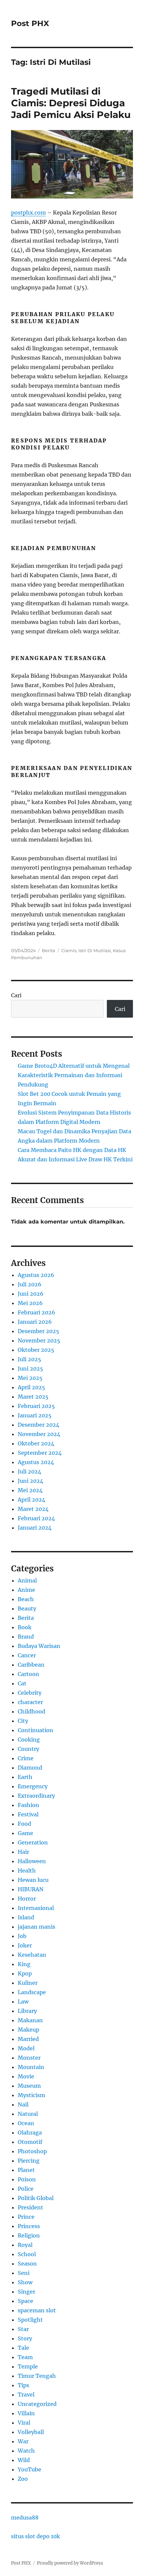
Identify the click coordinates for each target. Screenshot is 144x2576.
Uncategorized (37, 2404)
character (30, 1702)
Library (27, 2011)
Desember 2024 (39, 1425)
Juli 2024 (29, 1471)
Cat (22, 1683)
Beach (26, 1599)
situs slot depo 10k (35, 2536)
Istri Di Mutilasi (95, 950)
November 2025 (39, 1340)
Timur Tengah (37, 2376)
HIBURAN (31, 1889)
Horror (27, 1899)
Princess (29, 2226)
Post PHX (30, 23)
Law (23, 2002)
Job (22, 1936)
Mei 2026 (30, 1303)
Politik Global (36, 2198)
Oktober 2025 (36, 1350)
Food (24, 1824)
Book (25, 1627)
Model (26, 2048)
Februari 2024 (36, 1518)
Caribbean (31, 1665)
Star (23, 2329)
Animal (27, 1580)
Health (27, 1871)
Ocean (26, 2123)
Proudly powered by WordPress (70, 2563)
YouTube (29, 2469)
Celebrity (30, 1693)
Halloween (32, 1861)
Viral (24, 2423)
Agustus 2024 (36, 1462)
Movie (26, 2076)
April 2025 (31, 1387)
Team (25, 2357)
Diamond (30, 1768)
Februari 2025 (36, 1406)
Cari (16, 995)
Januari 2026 (35, 1322)
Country (28, 1749)
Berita (49, 950)
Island (26, 1917)
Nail (23, 2104)
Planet (26, 2170)
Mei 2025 (30, 1378)
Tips (23, 2385)
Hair (23, 1852)
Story (25, 2338)
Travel (26, 2395)
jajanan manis (37, 1927)
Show (25, 2282)
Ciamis (69, 950)
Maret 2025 (33, 1397)
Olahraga (30, 2133)
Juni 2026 (31, 1294)
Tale (23, 2348)
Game (25, 1833)
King (24, 1964)
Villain (26, 2413)
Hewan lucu (33, 1880)
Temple (28, 2366)
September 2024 (40, 1453)
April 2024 (31, 1500)
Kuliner (28, 1983)
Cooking (29, 1740)
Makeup (28, 2030)
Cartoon (28, 1674)
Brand (26, 1637)
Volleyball (31, 2432)
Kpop (25, 1973)
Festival (28, 1814)
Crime (26, 1758)
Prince (26, 2217)
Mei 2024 (30, 1490)
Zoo (23, 2479)
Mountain (31, 2067)
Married (28, 2039)
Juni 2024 (30, 1481)
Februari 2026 (37, 1312)
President (30, 2207)
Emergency (33, 1786)
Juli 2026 (30, 1284)
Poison (27, 2179)
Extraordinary (36, 1796)
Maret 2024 (33, 1509)
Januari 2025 (35, 1415)
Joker (25, 1945)
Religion (29, 2235)
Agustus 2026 (36, 1275)
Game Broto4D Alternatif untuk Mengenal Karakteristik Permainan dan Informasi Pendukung (74, 1075)
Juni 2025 (30, 1369)
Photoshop (32, 2151)
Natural (28, 2114)
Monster (29, 2058)
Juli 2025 (29, 1359)
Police (26, 2189)
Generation (33, 1842)
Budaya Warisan (39, 1646)
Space (25, 2301)
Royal (25, 2245)
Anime (26, 1590)
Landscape (32, 1992)
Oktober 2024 (36, 1443)
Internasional (36, 1908)
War (23, 2441)
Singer (26, 2292)
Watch (26, 2451)
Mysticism (31, 2095)
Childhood (31, 1711)
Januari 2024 (35, 1528)
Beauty (27, 1608)
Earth (25, 1777)
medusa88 (25, 2518)
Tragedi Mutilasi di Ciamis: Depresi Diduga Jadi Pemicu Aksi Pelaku (71, 103)
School (27, 2254)
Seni (24, 2273)
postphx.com (28, 213)
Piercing (29, 2161)
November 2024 (39, 1434)
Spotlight (30, 2320)
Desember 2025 (39, 1331)
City (23, 1721)
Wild (24, 2460)
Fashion (28, 1805)
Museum (29, 2086)
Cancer (27, 1655)
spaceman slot (37, 2310)
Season (27, 2264)
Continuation (35, 1730)
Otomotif (30, 2142)
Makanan (30, 2020)
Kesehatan (32, 1955)
